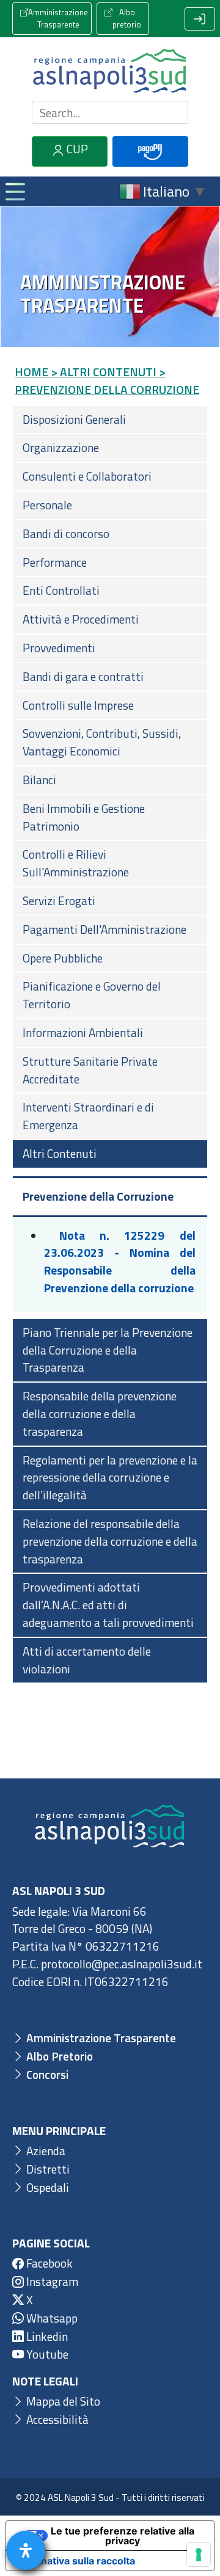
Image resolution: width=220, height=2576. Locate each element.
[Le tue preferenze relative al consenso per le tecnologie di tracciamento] (199, 2555)
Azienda (45, 2151)
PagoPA (150, 165)
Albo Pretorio (58, 2056)
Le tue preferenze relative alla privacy (123, 2536)
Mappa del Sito (62, 2401)
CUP (76, 149)
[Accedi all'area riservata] (200, 19)
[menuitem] (110, 420)
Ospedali (46, 2187)
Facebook (48, 2263)
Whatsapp (51, 2318)
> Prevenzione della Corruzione (107, 380)
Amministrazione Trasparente (58, 18)
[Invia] (172, 113)
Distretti (47, 2169)
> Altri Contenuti (104, 372)
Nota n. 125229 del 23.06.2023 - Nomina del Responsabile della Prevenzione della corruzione (120, 1261)
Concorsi (46, 2074)
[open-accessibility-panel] (26, 2550)
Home (31, 372)
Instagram (51, 2281)
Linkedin (46, 2336)
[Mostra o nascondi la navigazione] (15, 191)
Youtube (46, 2354)
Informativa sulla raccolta (75, 2561)
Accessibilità (56, 2419)
